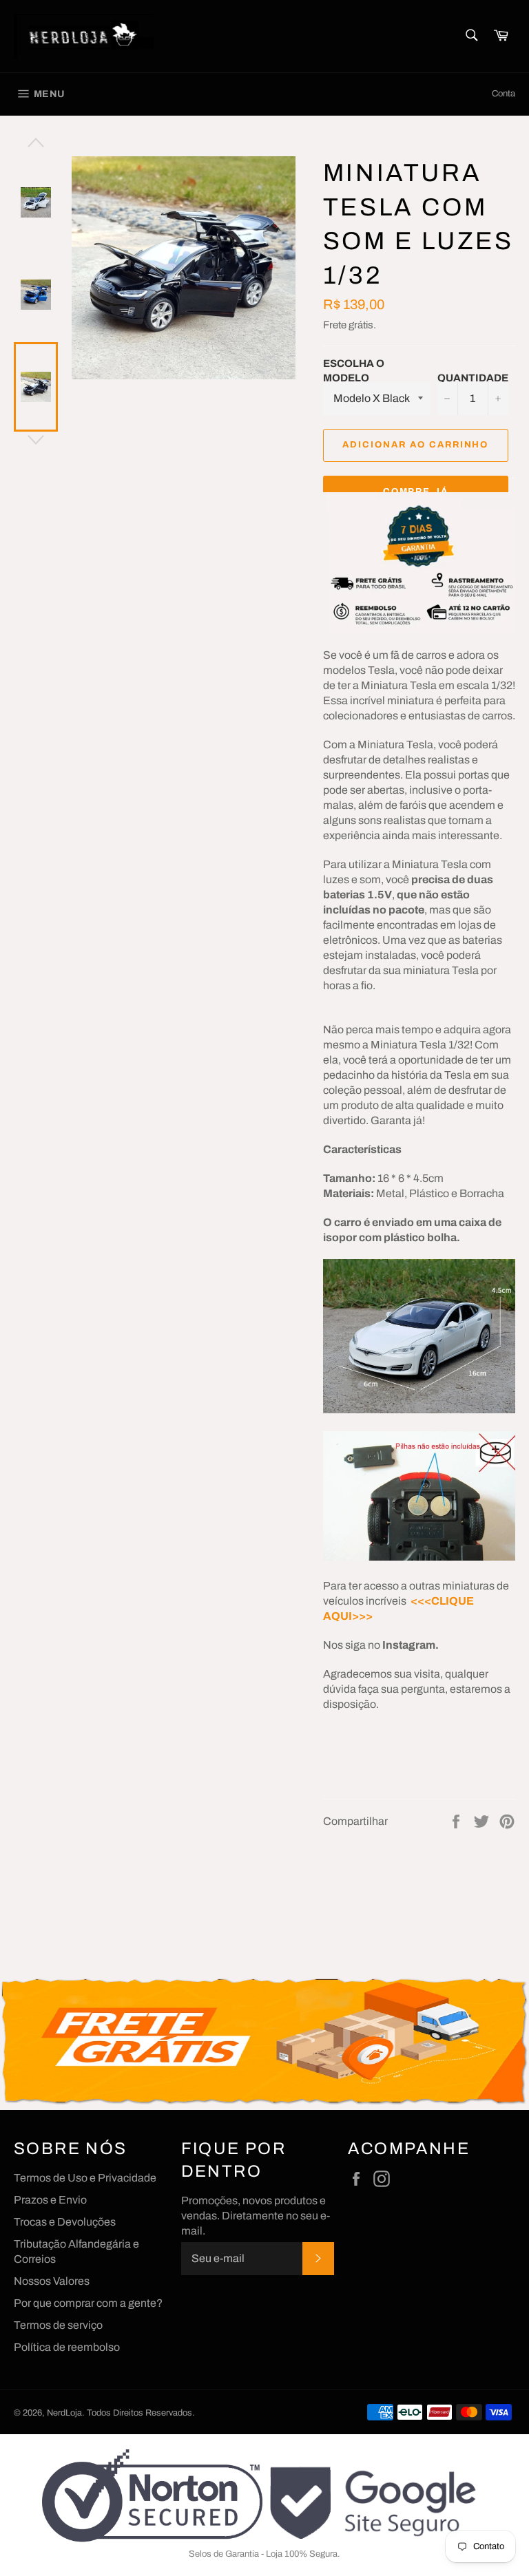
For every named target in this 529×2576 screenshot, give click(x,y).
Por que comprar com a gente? (88, 2303)
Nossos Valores (52, 2281)
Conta (504, 94)
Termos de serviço (58, 2325)
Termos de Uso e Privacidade (85, 2178)
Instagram (409, 1645)
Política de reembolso (67, 2347)
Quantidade (473, 378)
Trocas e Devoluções (65, 2222)
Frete (335, 325)
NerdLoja (64, 2413)
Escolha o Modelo (354, 371)
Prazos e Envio (50, 2200)
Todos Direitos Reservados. (141, 2413)
